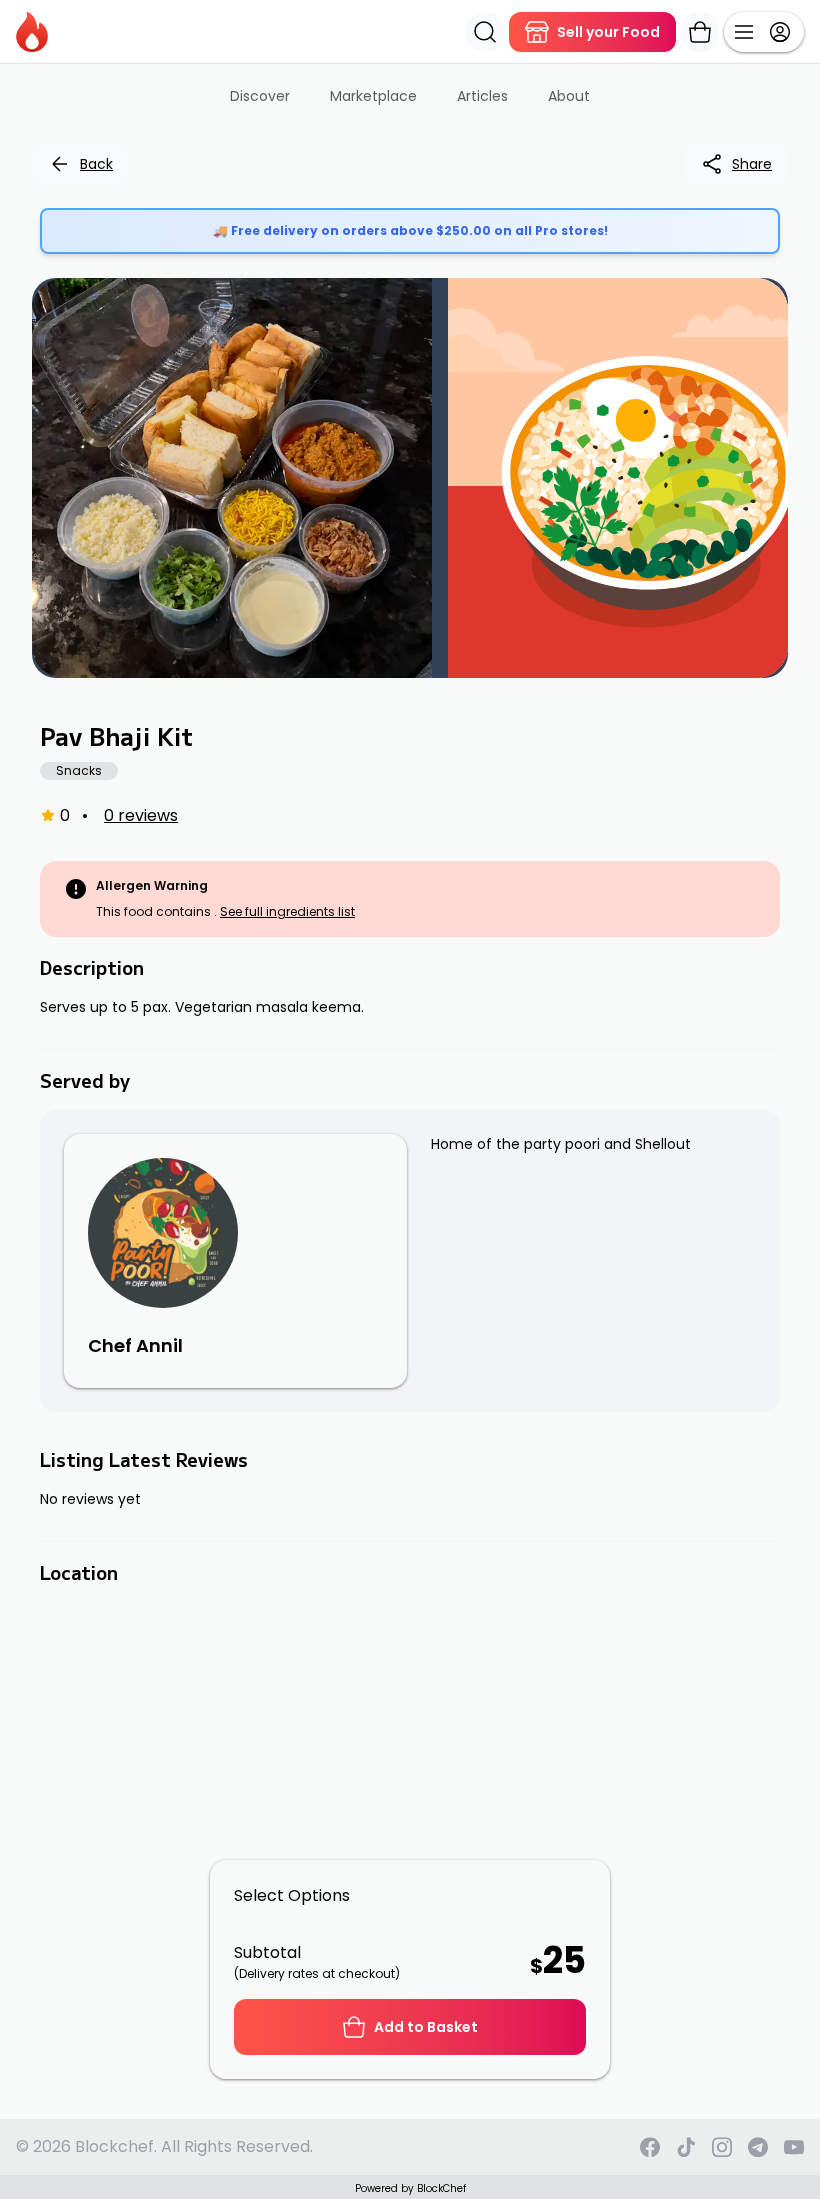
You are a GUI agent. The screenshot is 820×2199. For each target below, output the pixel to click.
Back (96, 164)
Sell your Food (608, 32)
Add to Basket (426, 2027)
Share (752, 164)
